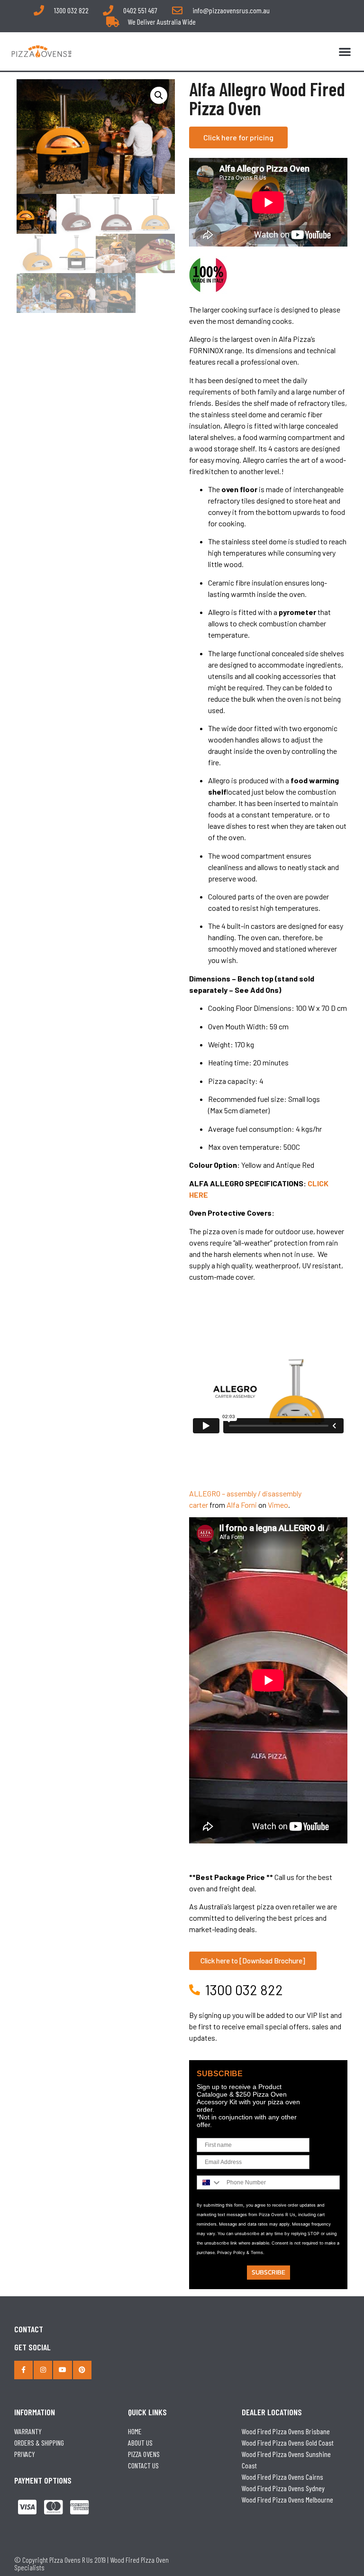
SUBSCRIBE (268, 2272)
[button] (345, 51)
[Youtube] (62, 2370)
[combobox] (209, 2182)
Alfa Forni (242, 1505)
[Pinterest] (82, 2370)
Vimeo (278, 1505)
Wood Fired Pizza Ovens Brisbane (286, 2431)
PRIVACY (25, 2454)
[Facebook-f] (23, 2370)
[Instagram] (43, 2370)
